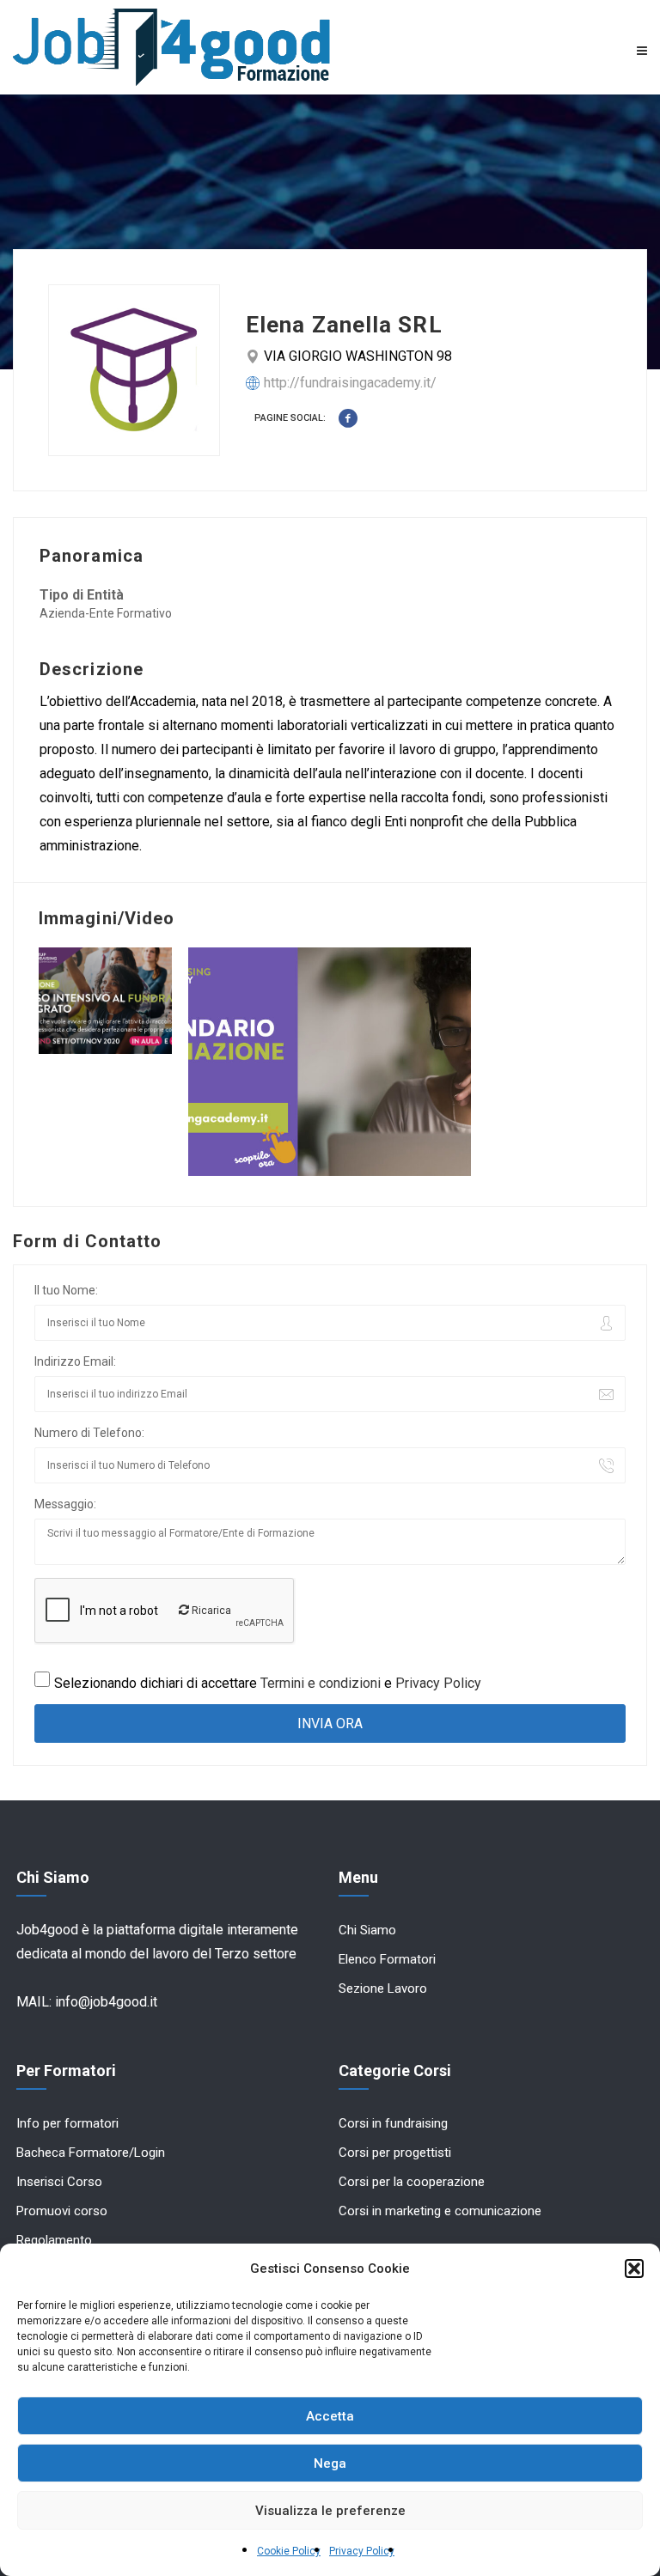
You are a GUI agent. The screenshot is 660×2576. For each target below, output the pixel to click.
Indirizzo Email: (75, 1361)
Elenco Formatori (387, 1959)
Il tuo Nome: (66, 1290)
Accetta (330, 2416)
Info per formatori (67, 2123)
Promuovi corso (62, 2211)
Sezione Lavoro (383, 1988)
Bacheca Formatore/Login (91, 2153)
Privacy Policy (362, 2551)
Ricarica (210, 1611)
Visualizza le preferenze (330, 2511)
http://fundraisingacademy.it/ (350, 383)
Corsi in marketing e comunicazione (440, 2211)
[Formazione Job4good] (171, 47)
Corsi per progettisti (395, 2153)
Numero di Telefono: (89, 1433)
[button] (634, 2268)
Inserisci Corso (59, 2182)
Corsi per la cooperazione (412, 2182)
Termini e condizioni (321, 1683)
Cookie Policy (289, 2551)
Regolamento (54, 2240)
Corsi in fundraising (393, 2123)
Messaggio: (65, 1504)
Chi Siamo (367, 1930)
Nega (330, 2463)
